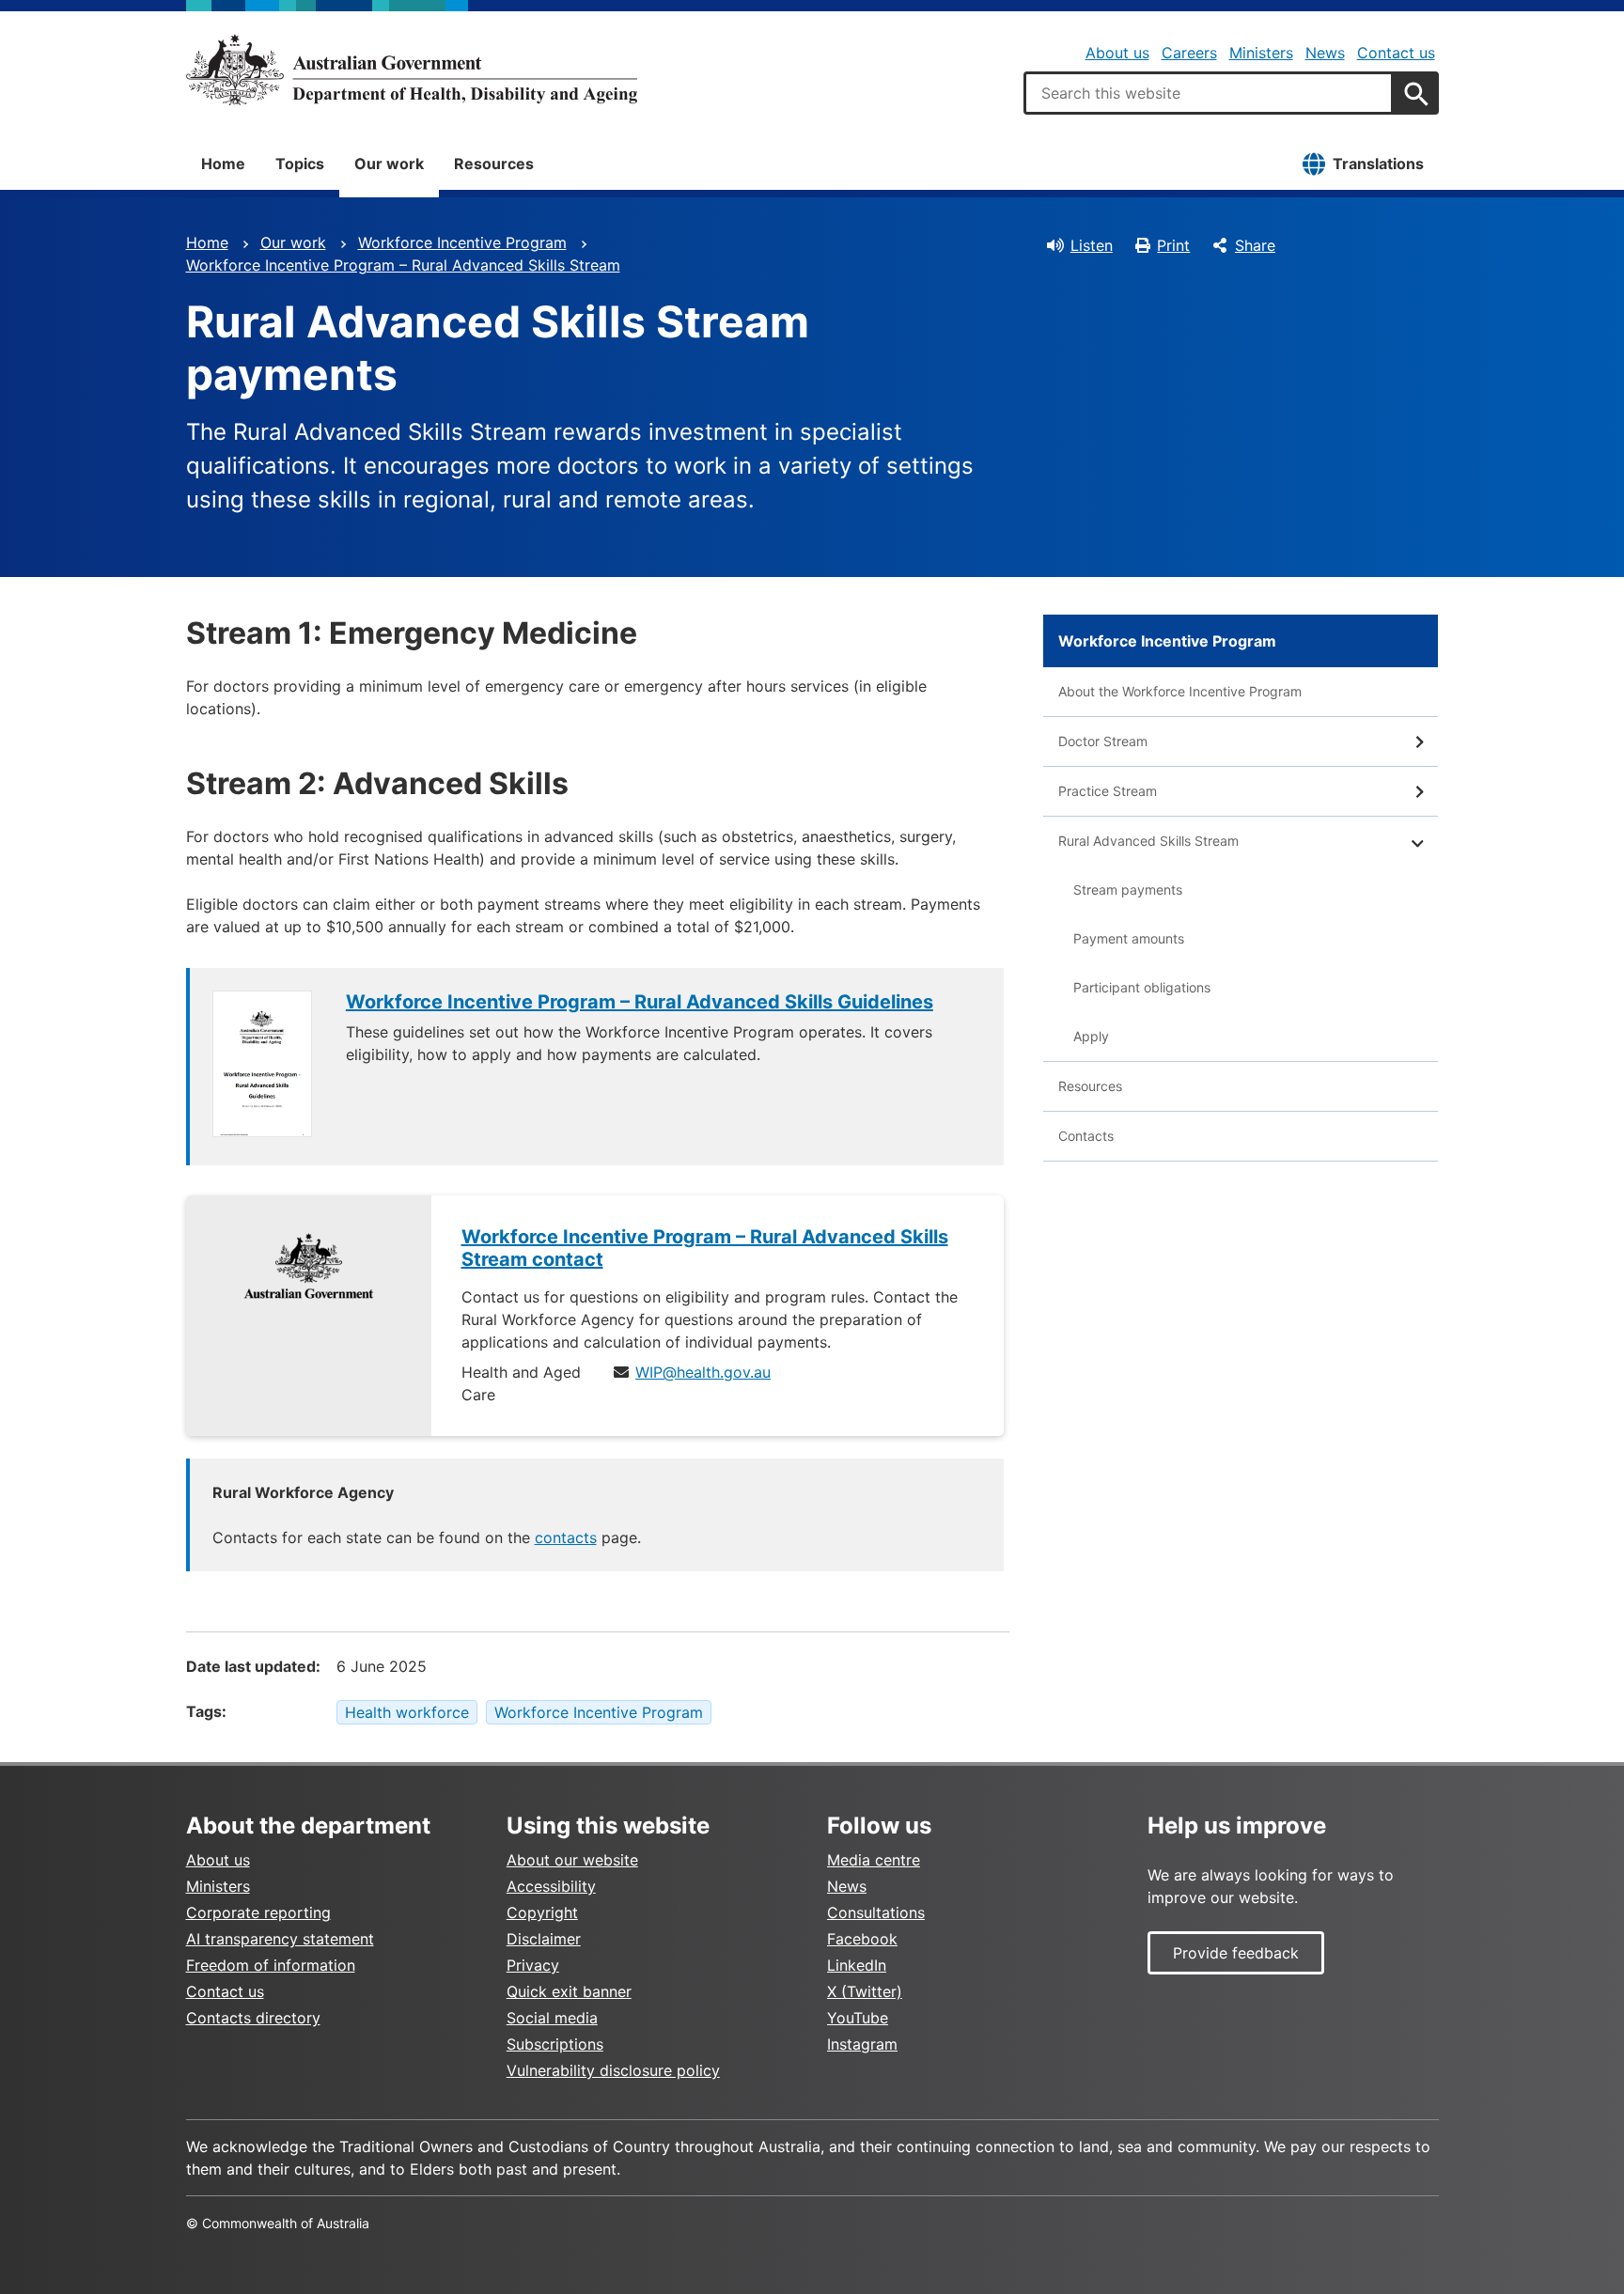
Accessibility (551, 1886)
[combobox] (1209, 93)
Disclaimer (544, 1939)
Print (1173, 245)
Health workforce (407, 1712)
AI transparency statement (280, 1939)
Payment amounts (1129, 938)
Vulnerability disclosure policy (613, 2070)
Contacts (1086, 1136)
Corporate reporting (258, 1912)
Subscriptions (555, 2044)
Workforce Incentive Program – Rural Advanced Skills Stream (403, 265)
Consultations (876, 1912)
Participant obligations (1142, 987)
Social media (552, 2018)
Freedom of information (271, 1965)
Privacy (533, 1965)
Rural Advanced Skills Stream (1148, 841)
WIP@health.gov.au (703, 1372)
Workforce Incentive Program (462, 242)
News (1325, 53)
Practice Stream (1108, 791)
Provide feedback (1236, 1953)
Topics (300, 164)
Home (223, 164)
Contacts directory (253, 2018)
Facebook (862, 1939)
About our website (572, 1860)
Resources (494, 164)
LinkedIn (857, 1965)
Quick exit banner (569, 1991)
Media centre (874, 1860)
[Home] (412, 70)
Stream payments (1128, 890)
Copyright (542, 1912)
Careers (1189, 53)
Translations (1378, 164)
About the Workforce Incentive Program (1180, 691)
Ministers (1261, 53)
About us (1117, 53)
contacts (566, 1537)
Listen (1092, 245)
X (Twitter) (865, 1991)
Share (1255, 245)
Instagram (862, 2044)
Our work (389, 164)
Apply (1091, 1036)
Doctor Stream (1103, 741)
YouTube (858, 2018)
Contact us (1396, 53)
